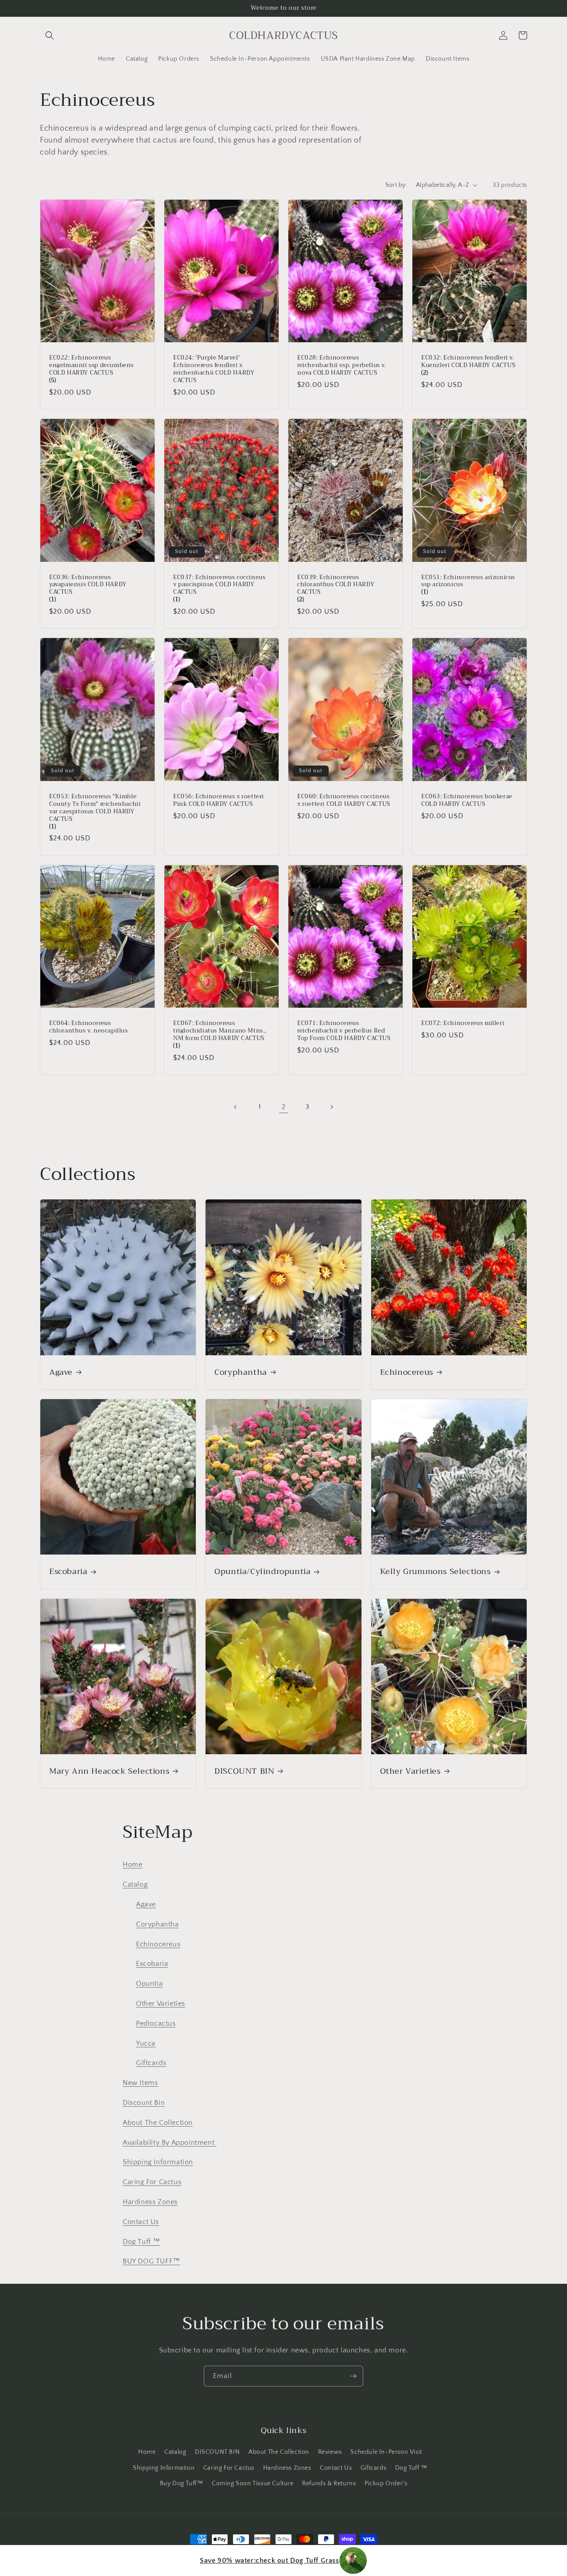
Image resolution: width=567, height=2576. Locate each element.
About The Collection (158, 2123)
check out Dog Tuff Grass (269, 2561)
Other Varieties (410, 1771)
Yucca (146, 2043)
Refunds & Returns (329, 2483)
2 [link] (284, 1107)
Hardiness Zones (150, 2202)
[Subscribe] (353, 2376)
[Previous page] (236, 1107)
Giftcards (151, 2063)
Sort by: (396, 185)
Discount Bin (144, 2103)
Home (132, 1864)
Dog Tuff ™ (142, 2242)
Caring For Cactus (152, 2182)
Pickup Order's (386, 2483)
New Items (140, 2083)
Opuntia (149, 1984)
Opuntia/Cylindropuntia (262, 1572)
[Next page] (331, 1107)
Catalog (135, 1884)
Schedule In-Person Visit (386, 2452)
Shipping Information (158, 2162)
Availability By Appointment (170, 2143)
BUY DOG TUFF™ (151, 2261)
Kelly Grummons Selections (435, 1572)
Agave (61, 1372)
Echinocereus (407, 1372)
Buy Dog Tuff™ (182, 2483)
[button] (50, 35)
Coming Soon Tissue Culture (253, 2483)
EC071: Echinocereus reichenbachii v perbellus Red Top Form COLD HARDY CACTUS (344, 1031)
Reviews (330, 2452)
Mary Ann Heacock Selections (109, 1771)
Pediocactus (156, 2023)
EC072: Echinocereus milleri (463, 1023)
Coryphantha (241, 1372)
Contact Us (141, 2222)
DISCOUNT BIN (244, 1771)
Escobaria (68, 1572)
